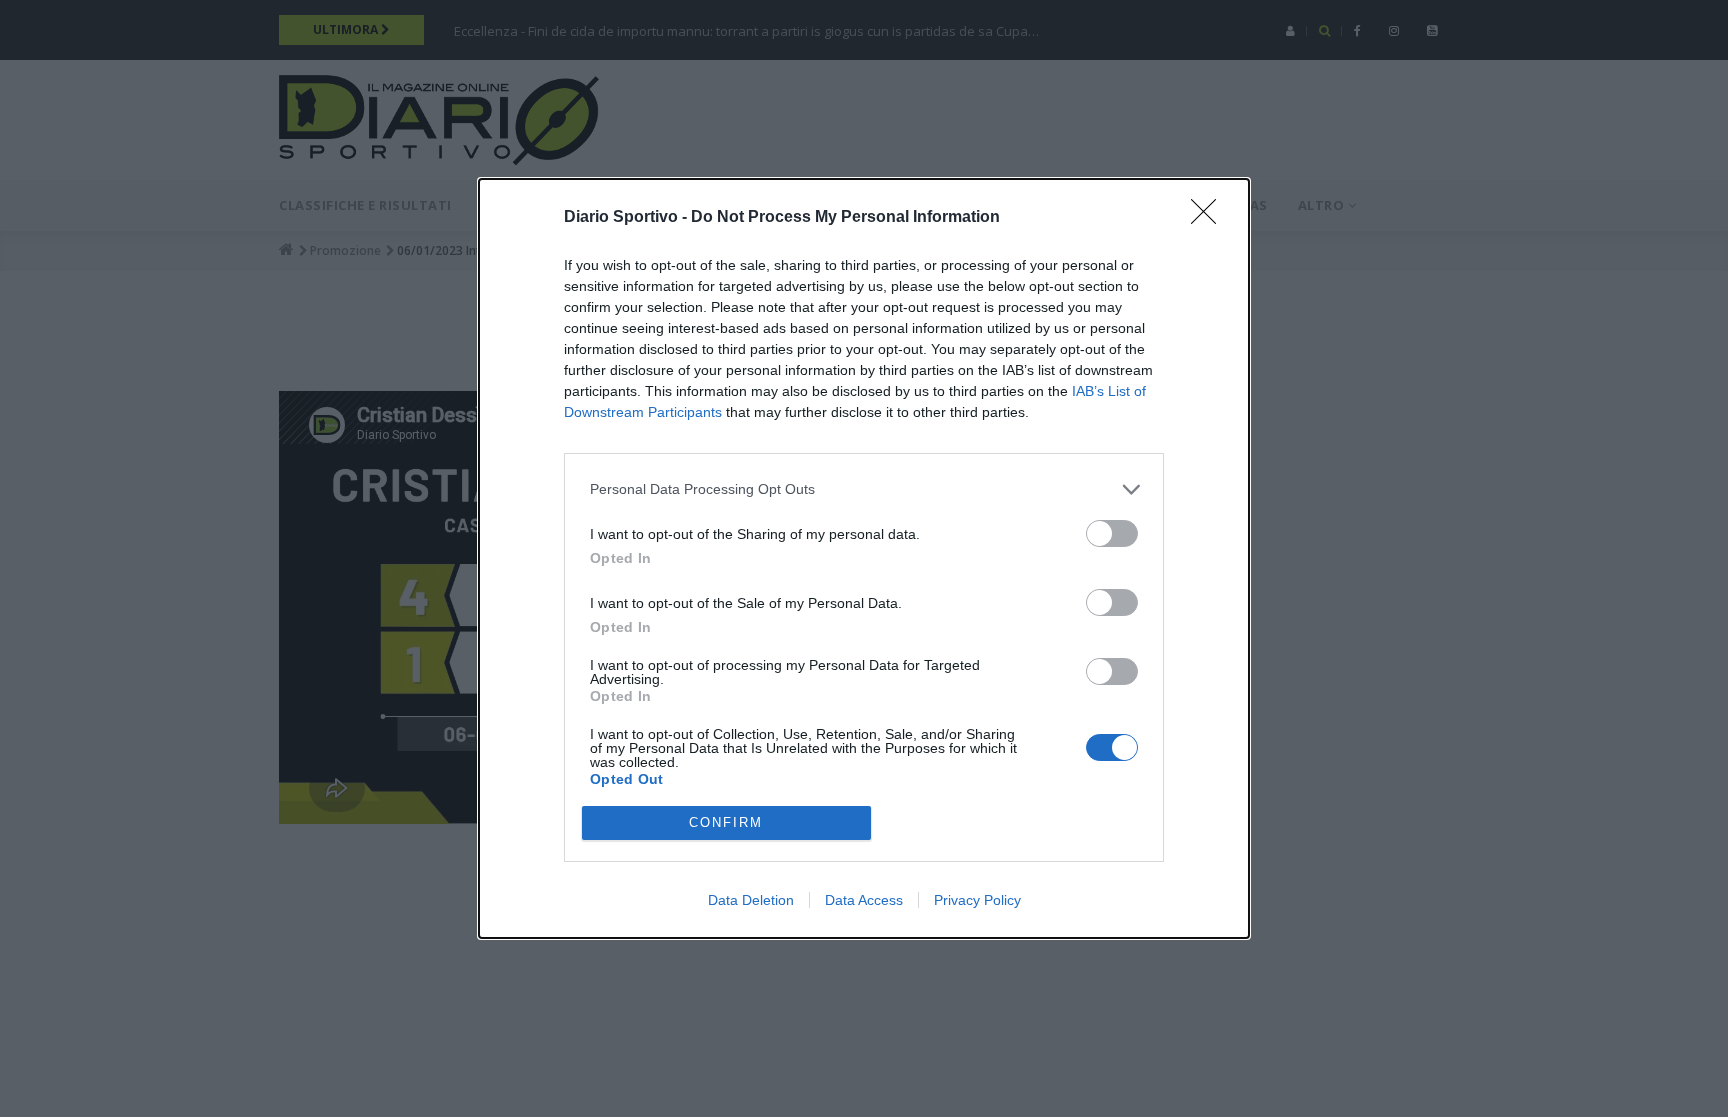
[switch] (1112, 533)
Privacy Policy (977, 900)
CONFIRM (726, 822)
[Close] (1210, 218)
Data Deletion (751, 900)
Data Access (864, 900)
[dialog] (864, 558)
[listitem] (864, 489)
